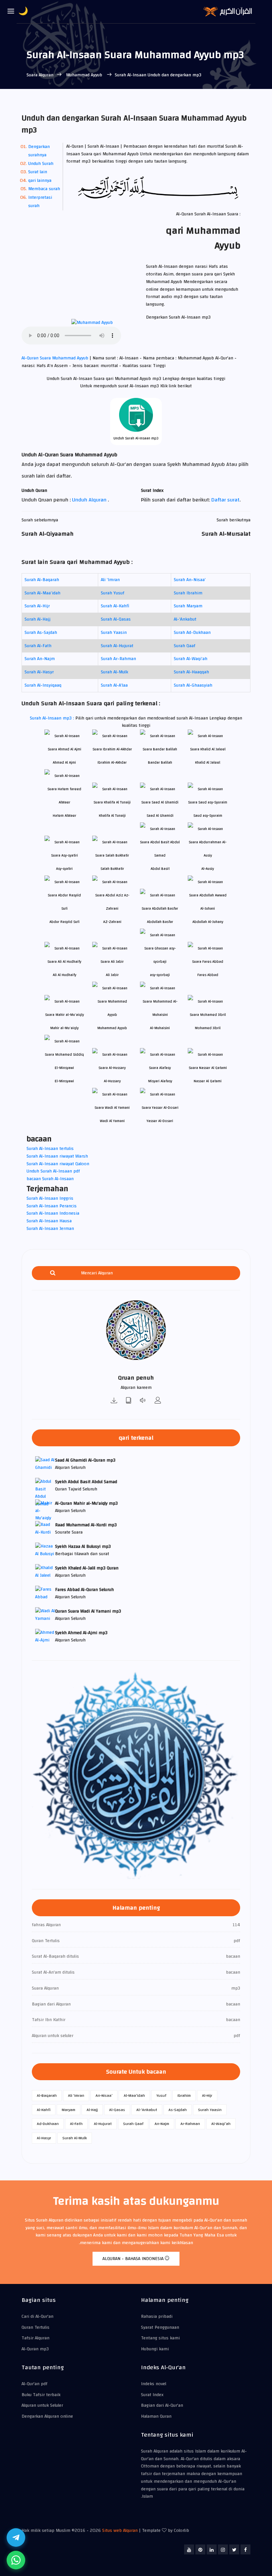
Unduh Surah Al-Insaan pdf (53, 1171)
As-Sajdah (178, 2110)
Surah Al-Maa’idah (42, 593)
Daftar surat (225, 500)
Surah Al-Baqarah (42, 580)
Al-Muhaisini (160, 1028)
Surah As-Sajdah (41, 633)
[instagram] (223, 2549)
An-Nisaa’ (104, 2095)
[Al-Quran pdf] (129, 1401)
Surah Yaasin (114, 633)
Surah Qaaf (185, 646)
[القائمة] (11, 12)
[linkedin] (212, 2549)
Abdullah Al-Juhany (208, 922)
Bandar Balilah (160, 762)
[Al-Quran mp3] (114, 1401)
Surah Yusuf (113, 593)
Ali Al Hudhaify (65, 975)
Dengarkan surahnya (39, 151)
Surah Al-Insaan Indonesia (53, 1213)
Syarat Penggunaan (160, 2327)
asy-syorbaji (160, 975)
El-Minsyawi (64, 1081)
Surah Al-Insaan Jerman (50, 1229)
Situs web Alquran (120, 2531)
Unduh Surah (41, 164)
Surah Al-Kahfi (115, 606)
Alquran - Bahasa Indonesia (134, 2259)
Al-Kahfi (44, 2110)
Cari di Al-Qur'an (37, 2316)
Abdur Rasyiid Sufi (65, 922)
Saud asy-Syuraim (208, 816)
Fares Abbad (208, 975)
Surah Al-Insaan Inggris (50, 1198)
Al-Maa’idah (134, 2095)
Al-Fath (76, 2124)
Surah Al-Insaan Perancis (52, 1206)
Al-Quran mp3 (35, 2349)
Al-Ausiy (208, 869)
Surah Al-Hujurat (117, 646)
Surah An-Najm (40, 659)
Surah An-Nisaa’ (190, 580)
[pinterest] (200, 2549)
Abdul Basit (160, 869)
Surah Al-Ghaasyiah (193, 685)
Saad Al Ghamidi (160, 816)
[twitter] (234, 2549)
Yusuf (161, 2095)
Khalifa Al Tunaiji (112, 816)
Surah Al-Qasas (116, 619)
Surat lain (38, 172)
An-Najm (162, 2124)
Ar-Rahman (190, 2124)
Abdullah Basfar (160, 922)
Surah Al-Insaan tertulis (50, 1149)
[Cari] (53, 1273)
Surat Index (152, 2395)
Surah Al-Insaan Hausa (49, 1221)
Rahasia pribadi (157, 2316)
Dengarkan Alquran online (47, 2416)
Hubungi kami (155, 2349)
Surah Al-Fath (38, 646)
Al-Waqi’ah (221, 2124)
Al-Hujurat (103, 2124)
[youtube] (189, 2549)
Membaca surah (44, 189)
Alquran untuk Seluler (42, 2405)
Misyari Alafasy (160, 1081)
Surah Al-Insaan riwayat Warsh (57, 1156)
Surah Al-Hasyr (39, 672)
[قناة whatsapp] (16, 2560)
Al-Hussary (112, 1081)
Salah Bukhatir (112, 869)
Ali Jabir (112, 975)
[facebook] (245, 2549)
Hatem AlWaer (65, 816)
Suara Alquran (40, 75)
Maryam (68, 2110)
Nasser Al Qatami (208, 1081)
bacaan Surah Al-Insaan (50, 1179)
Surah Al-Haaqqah (191, 672)
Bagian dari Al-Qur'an (162, 2405)
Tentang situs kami (160, 2338)
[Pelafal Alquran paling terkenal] (158, 1401)
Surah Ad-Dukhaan (192, 633)
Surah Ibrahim (188, 593)
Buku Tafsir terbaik (41, 2395)
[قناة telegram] (16, 2538)
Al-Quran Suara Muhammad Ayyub (56, 358)
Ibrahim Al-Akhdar (112, 762)
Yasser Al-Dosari (160, 1121)
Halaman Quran (156, 2416)
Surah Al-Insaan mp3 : (53, 718)
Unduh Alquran (90, 500)
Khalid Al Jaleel (208, 762)
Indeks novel (154, 2384)
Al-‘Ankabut (185, 619)
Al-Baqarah (47, 2095)
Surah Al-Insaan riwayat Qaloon (58, 1164)
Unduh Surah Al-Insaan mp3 (136, 438)
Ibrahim (184, 2095)
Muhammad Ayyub (84, 75)
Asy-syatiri (64, 869)
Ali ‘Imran (110, 580)
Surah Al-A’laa (114, 685)
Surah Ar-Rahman (118, 659)
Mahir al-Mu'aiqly (64, 1028)
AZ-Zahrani (112, 922)
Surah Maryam (188, 606)
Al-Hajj (92, 2110)
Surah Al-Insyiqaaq (43, 685)
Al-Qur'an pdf (34, 2384)
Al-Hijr (207, 2095)
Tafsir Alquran (35, 2338)
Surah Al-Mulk (114, 672)
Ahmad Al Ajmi (64, 762)
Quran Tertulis (35, 2327)
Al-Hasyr (44, 2138)
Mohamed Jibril (208, 1028)
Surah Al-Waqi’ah (191, 659)
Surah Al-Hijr (37, 606)
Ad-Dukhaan (48, 2124)
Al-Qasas (117, 2110)
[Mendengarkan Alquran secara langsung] (143, 1401)
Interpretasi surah (40, 202)
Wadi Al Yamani (112, 1121)
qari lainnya (40, 181)
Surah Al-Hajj (37, 619)
